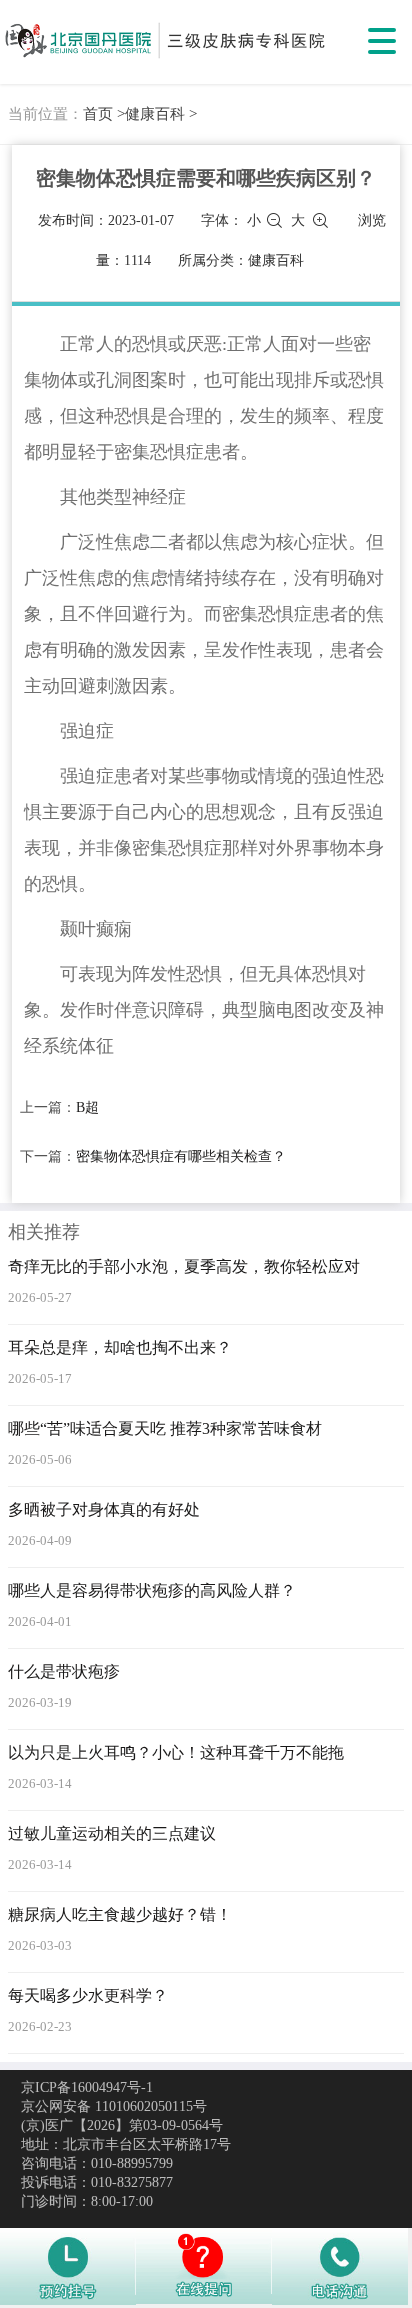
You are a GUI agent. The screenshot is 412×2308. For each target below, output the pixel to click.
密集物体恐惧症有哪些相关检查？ (181, 1156)
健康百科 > (161, 114)
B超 (87, 1107)
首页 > (104, 114)
